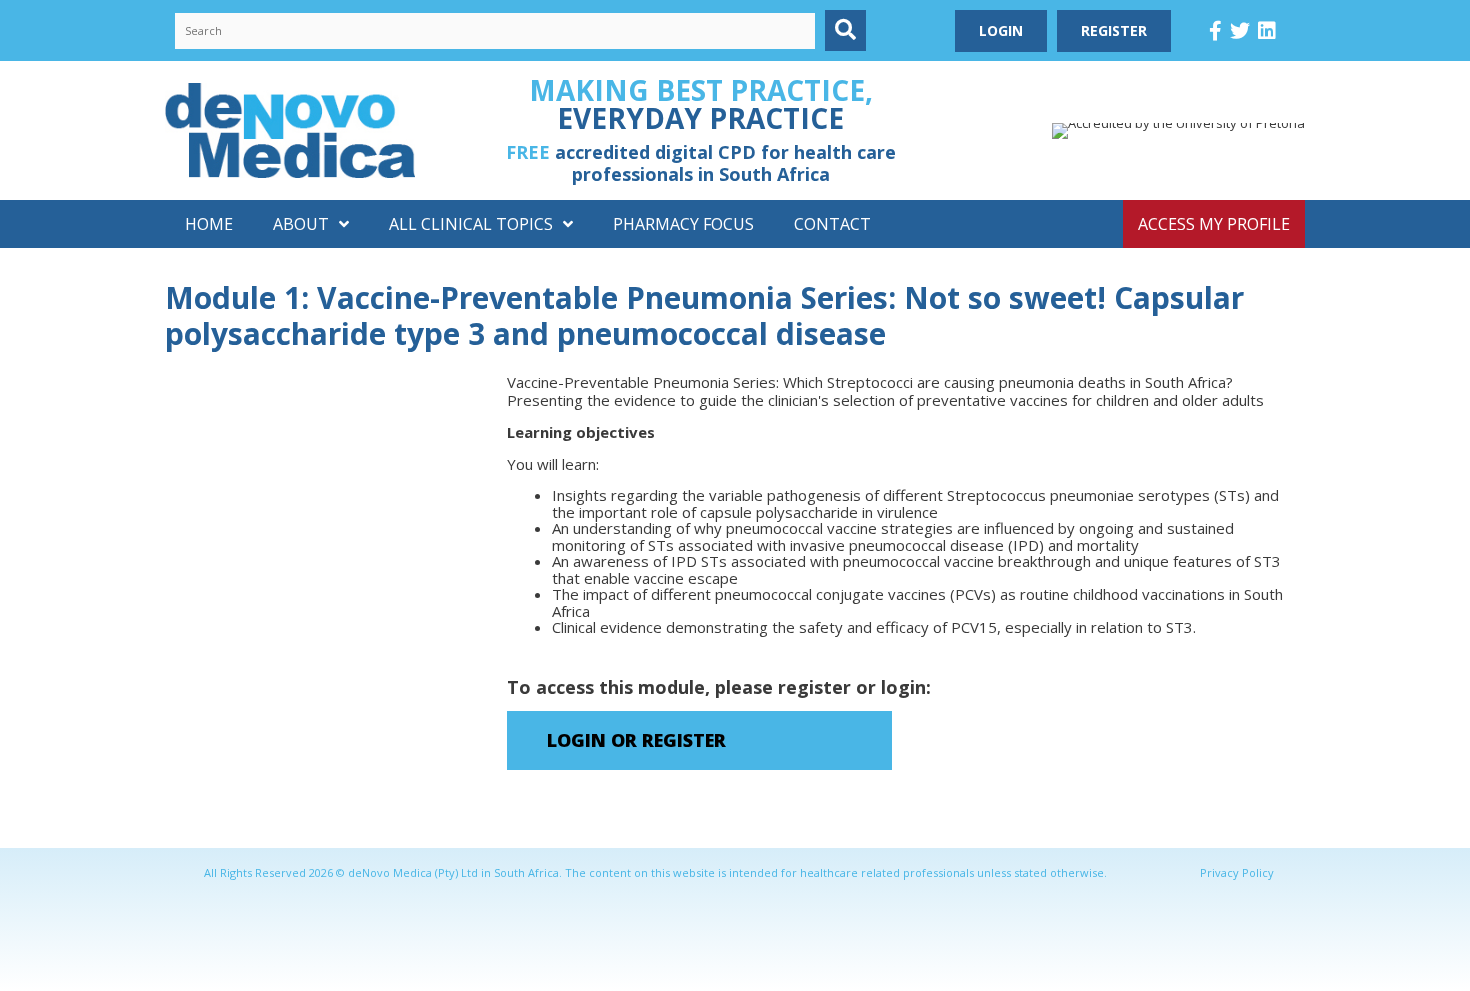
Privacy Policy (1237, 872)
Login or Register (636, 740)
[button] (845, 30)
